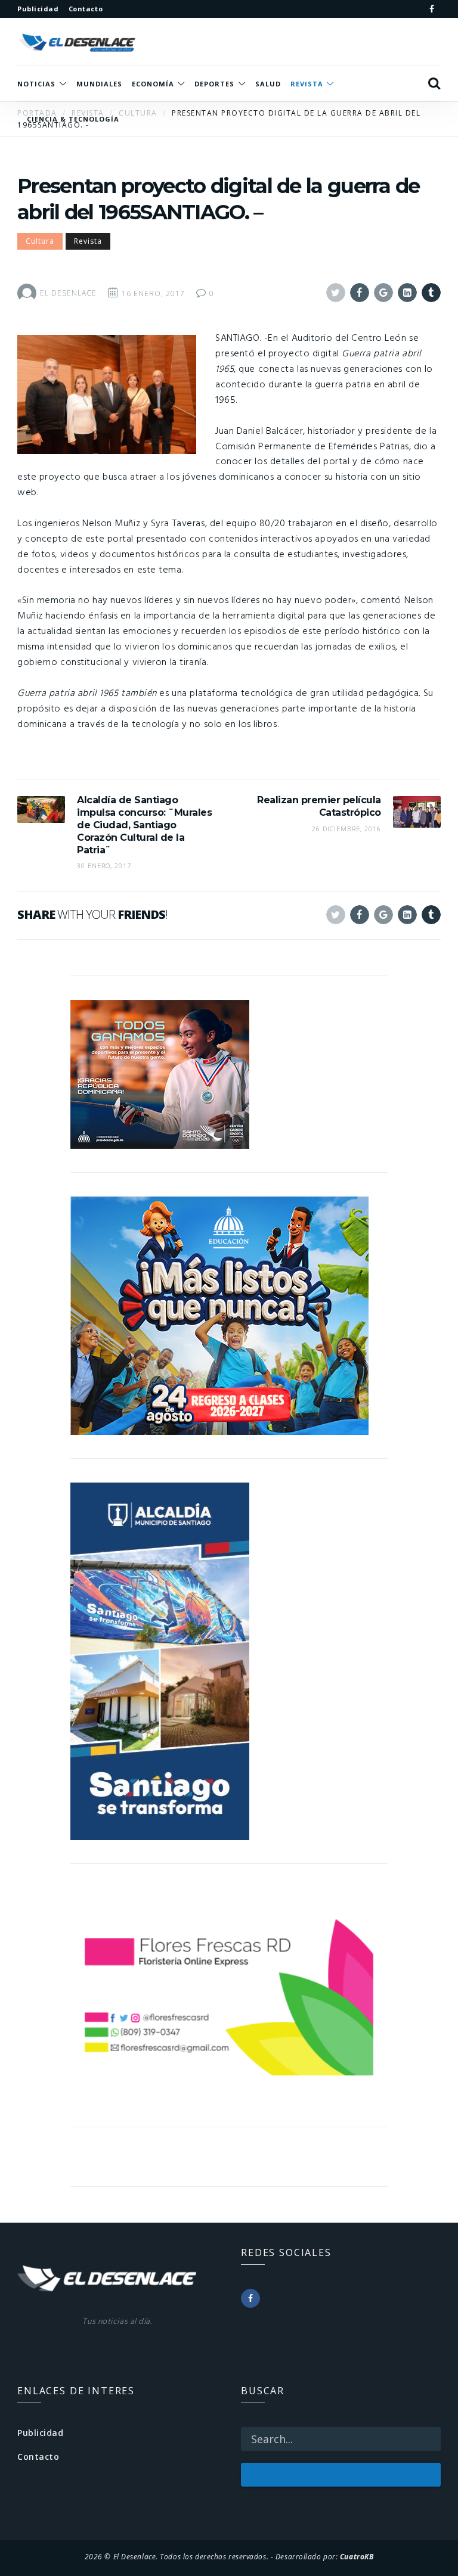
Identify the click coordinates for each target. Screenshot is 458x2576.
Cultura (40, 241)
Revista (88, 241)
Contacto (38, 2457)
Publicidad (41, 2433)
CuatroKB (357, 2556)
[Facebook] (432, 9)
